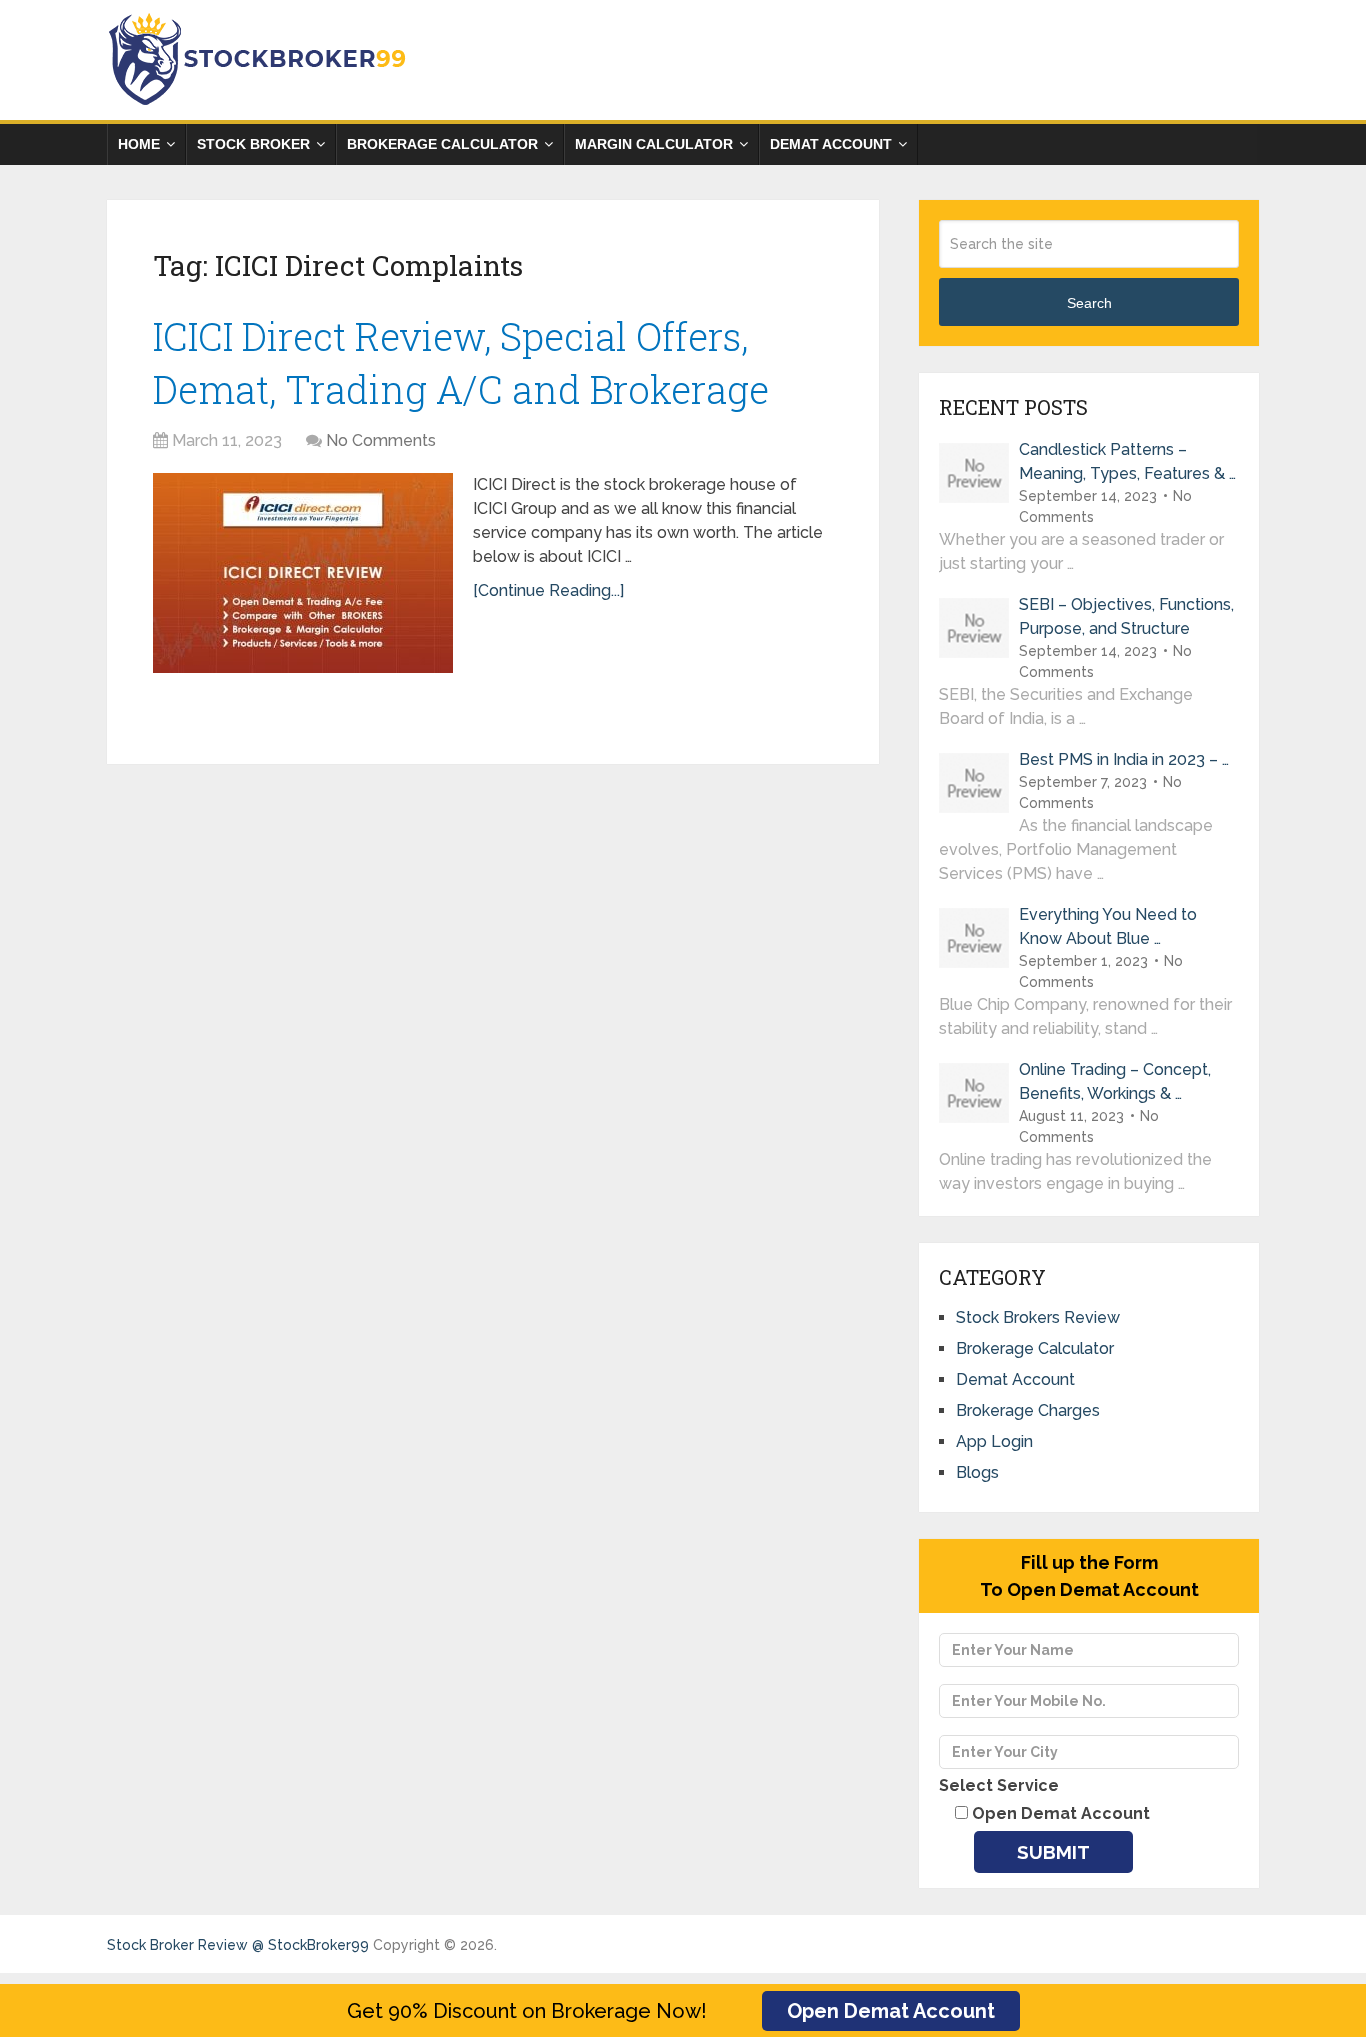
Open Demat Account (891, 2011)
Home (139, 144)
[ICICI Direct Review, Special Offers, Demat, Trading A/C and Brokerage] (303, 573)
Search (1089, 303)
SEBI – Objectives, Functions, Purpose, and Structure (1126, 616)
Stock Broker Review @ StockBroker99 (238, 1945)
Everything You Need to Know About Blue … (1108, 926)
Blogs (977, 1472)
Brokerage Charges (1028, 1410)
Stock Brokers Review (1038, 1317)
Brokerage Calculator (442, 144)
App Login (994, 1441)
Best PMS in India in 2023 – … (1124, 759)
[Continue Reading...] (548, 590)
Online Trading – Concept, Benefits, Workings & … (1115, 1081)
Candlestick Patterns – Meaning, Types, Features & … (1127, 461)
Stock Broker (253, 144)
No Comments (381, 440)
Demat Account (831, 144)
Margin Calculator (654, 144)
